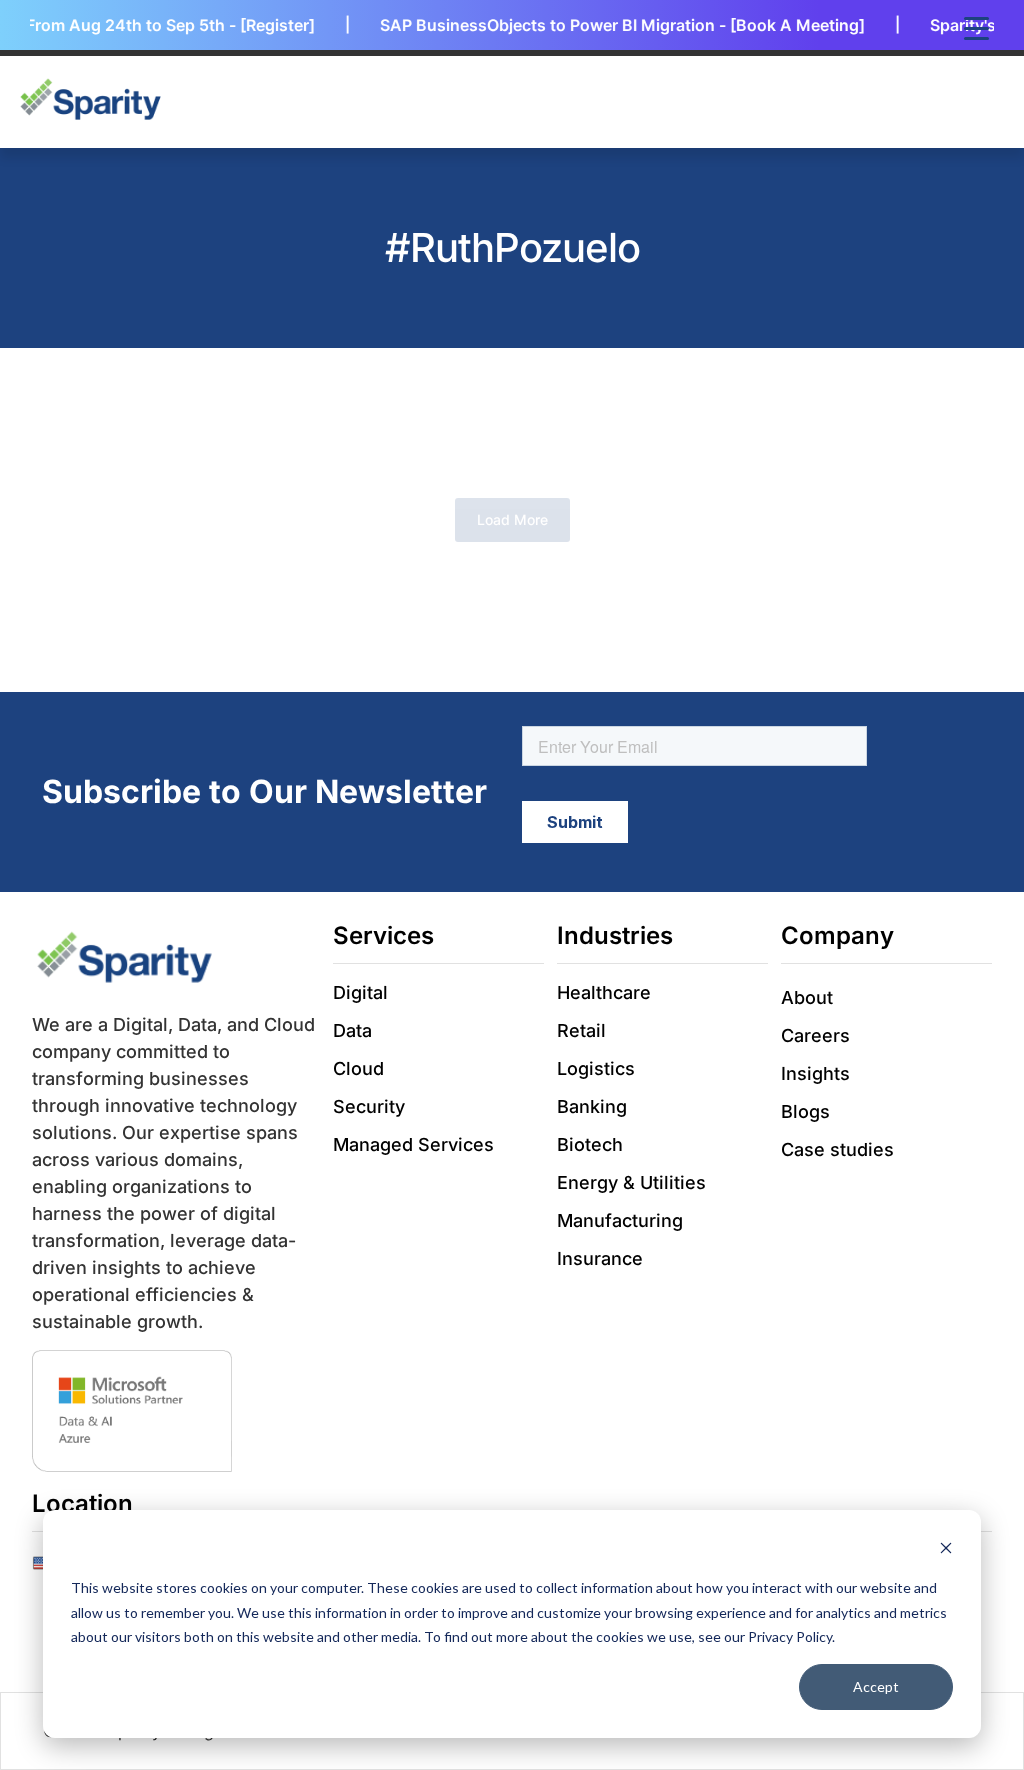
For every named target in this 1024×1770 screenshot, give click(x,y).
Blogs (805, 1111)
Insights (815, 1073)
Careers (815, 1035)
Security (369, 1106)
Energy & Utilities (631, 1182)
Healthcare (604, 992)
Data (352, 1030)
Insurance (600, 1258)
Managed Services (413, 1144)
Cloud (358, 1068)
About (807, 997)
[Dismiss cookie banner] (946, 1550)
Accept (876, 1686)
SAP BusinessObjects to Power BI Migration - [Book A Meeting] (605, 25)
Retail (581, 1030)
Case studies (837, 1149)
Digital (360, 992)
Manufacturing (620, 1220)
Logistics (596, 1068)
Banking (592, 1106)
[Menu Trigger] (976, 27)
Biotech (590, 1144)
